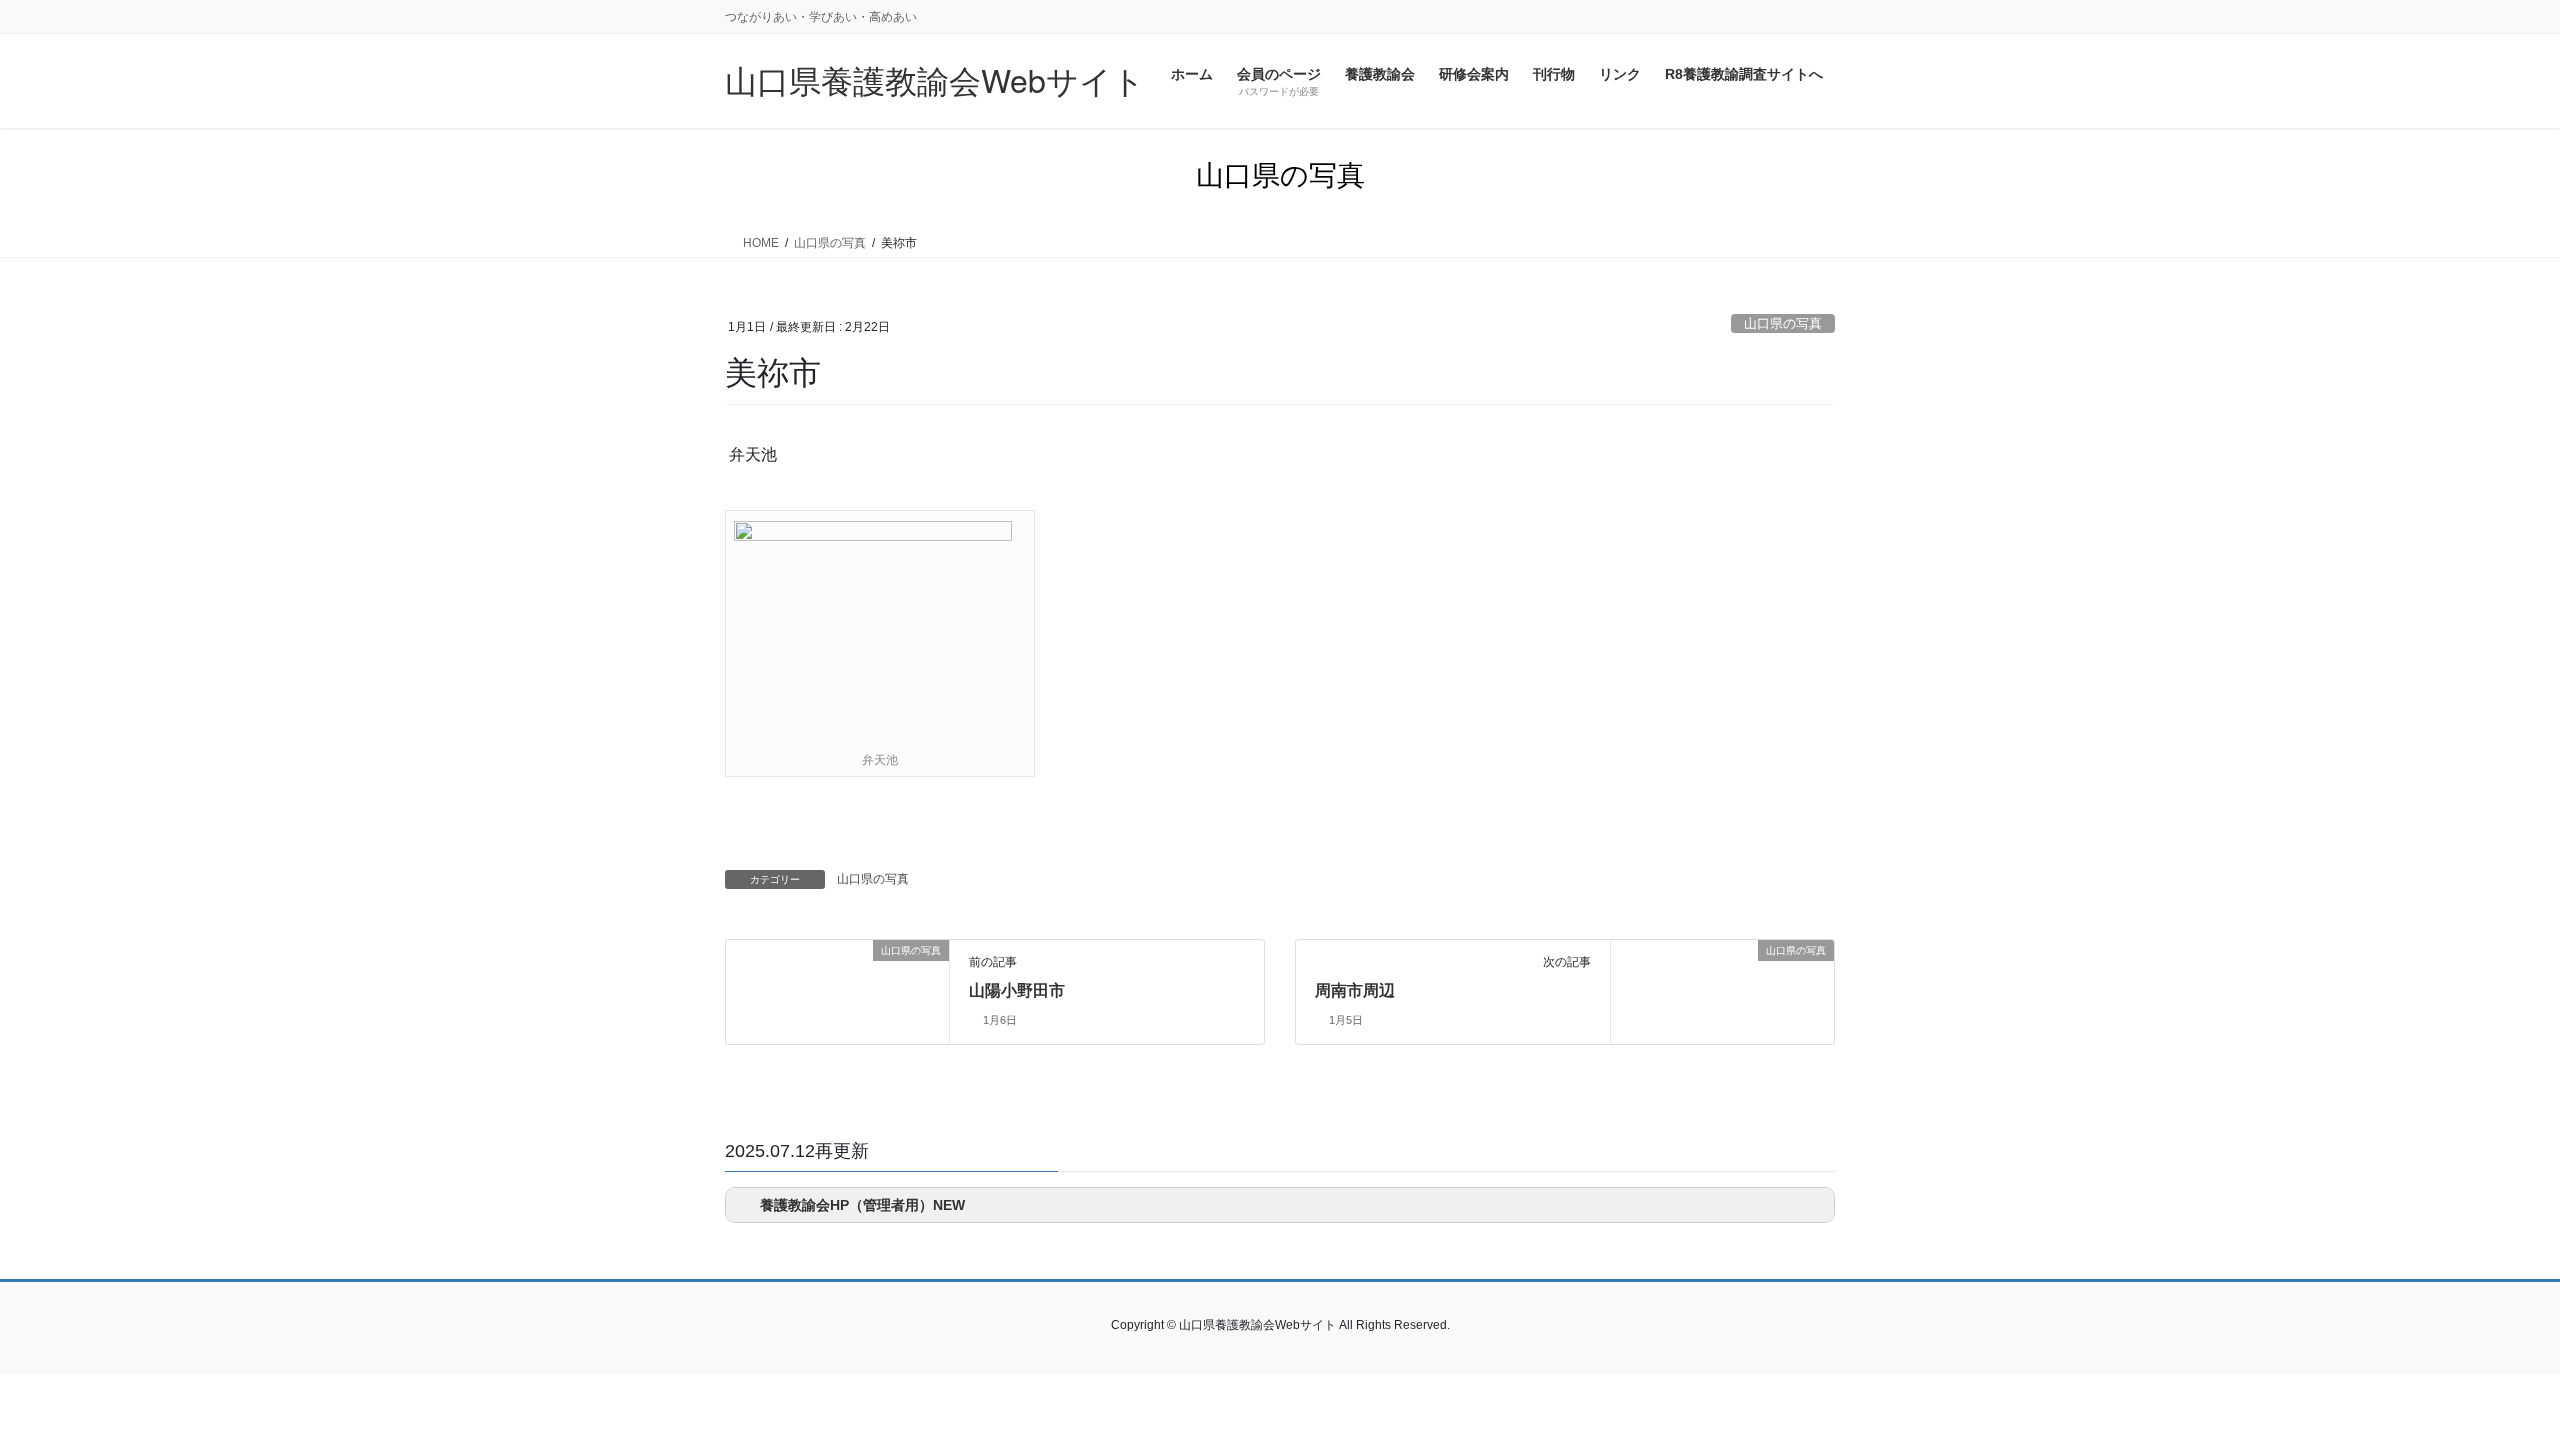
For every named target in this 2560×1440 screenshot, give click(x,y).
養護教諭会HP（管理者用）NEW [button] (862, 1205)
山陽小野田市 (1017, 990)
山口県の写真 (1783, 323)
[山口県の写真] (734, 951)
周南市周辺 (1355, 990)
